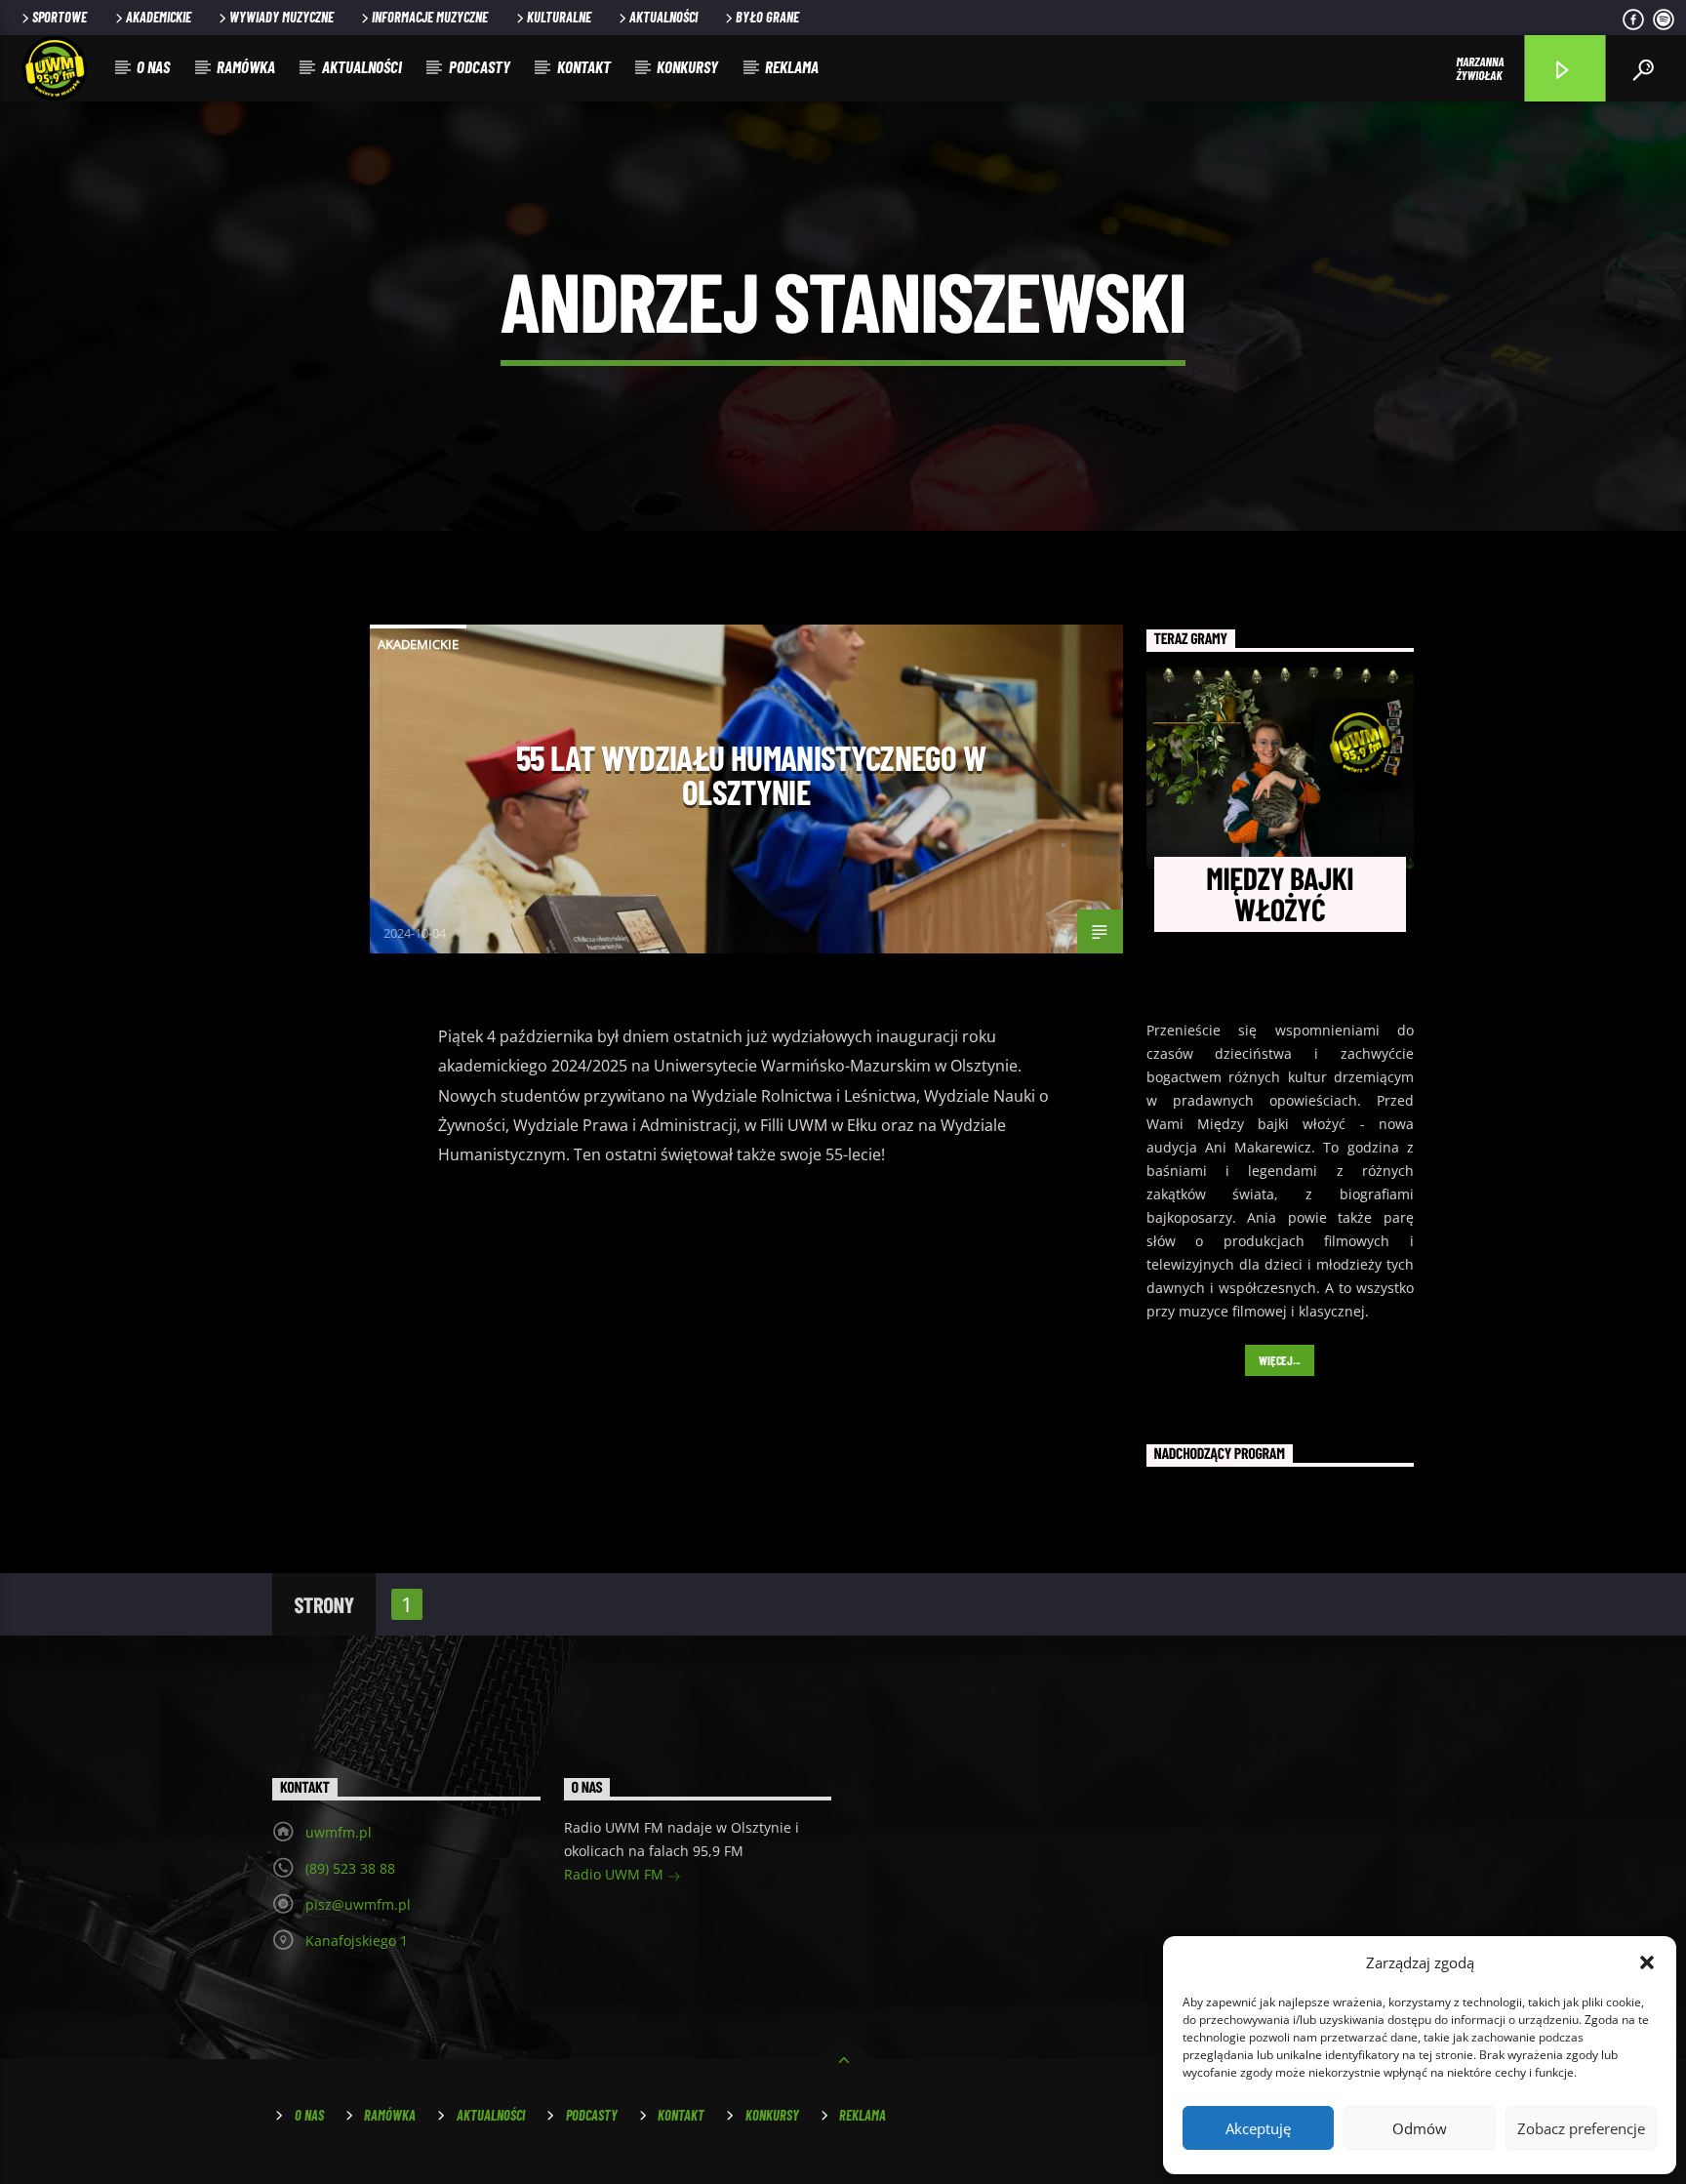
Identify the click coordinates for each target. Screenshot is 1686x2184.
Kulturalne (559, 17)
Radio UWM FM (616, 1874)
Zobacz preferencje (1581, 2128)
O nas (153, 66)
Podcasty (480, 66)
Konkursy (687, 66)
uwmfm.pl (339, 1832)
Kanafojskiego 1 (357, 1941)
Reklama (792, 66)
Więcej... (1280, 1360)
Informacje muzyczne (430, 17)
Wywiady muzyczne (281, 17)
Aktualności (663, 17)
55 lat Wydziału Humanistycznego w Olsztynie (751, 775)
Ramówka (246, 66)
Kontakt (584, 66)
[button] (1647, 1962)
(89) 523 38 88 (350, 1868)
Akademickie (159, 17)
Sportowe (60, 17)
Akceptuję (1258, 2128)
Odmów (1420, 2128)
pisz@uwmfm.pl (358, 1904)
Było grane (767, 17)
